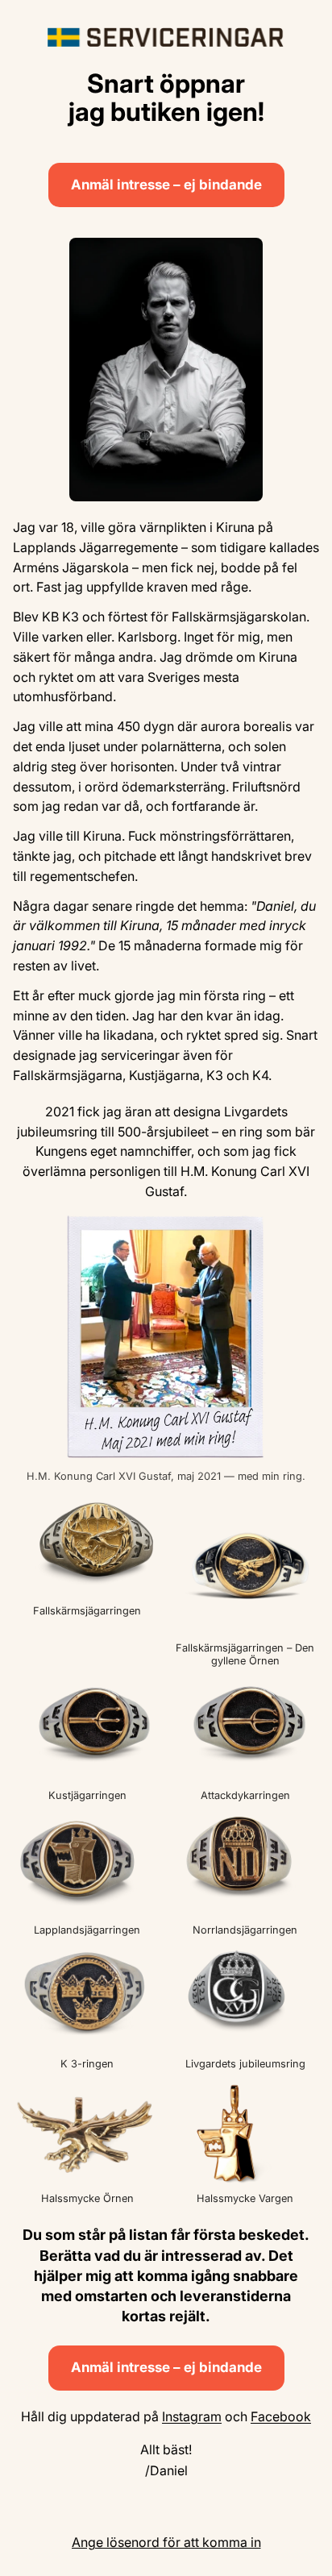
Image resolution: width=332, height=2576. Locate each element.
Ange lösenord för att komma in (166, 2542)
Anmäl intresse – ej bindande (166, 185)
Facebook (281, 2416)
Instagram (192, 2416)
